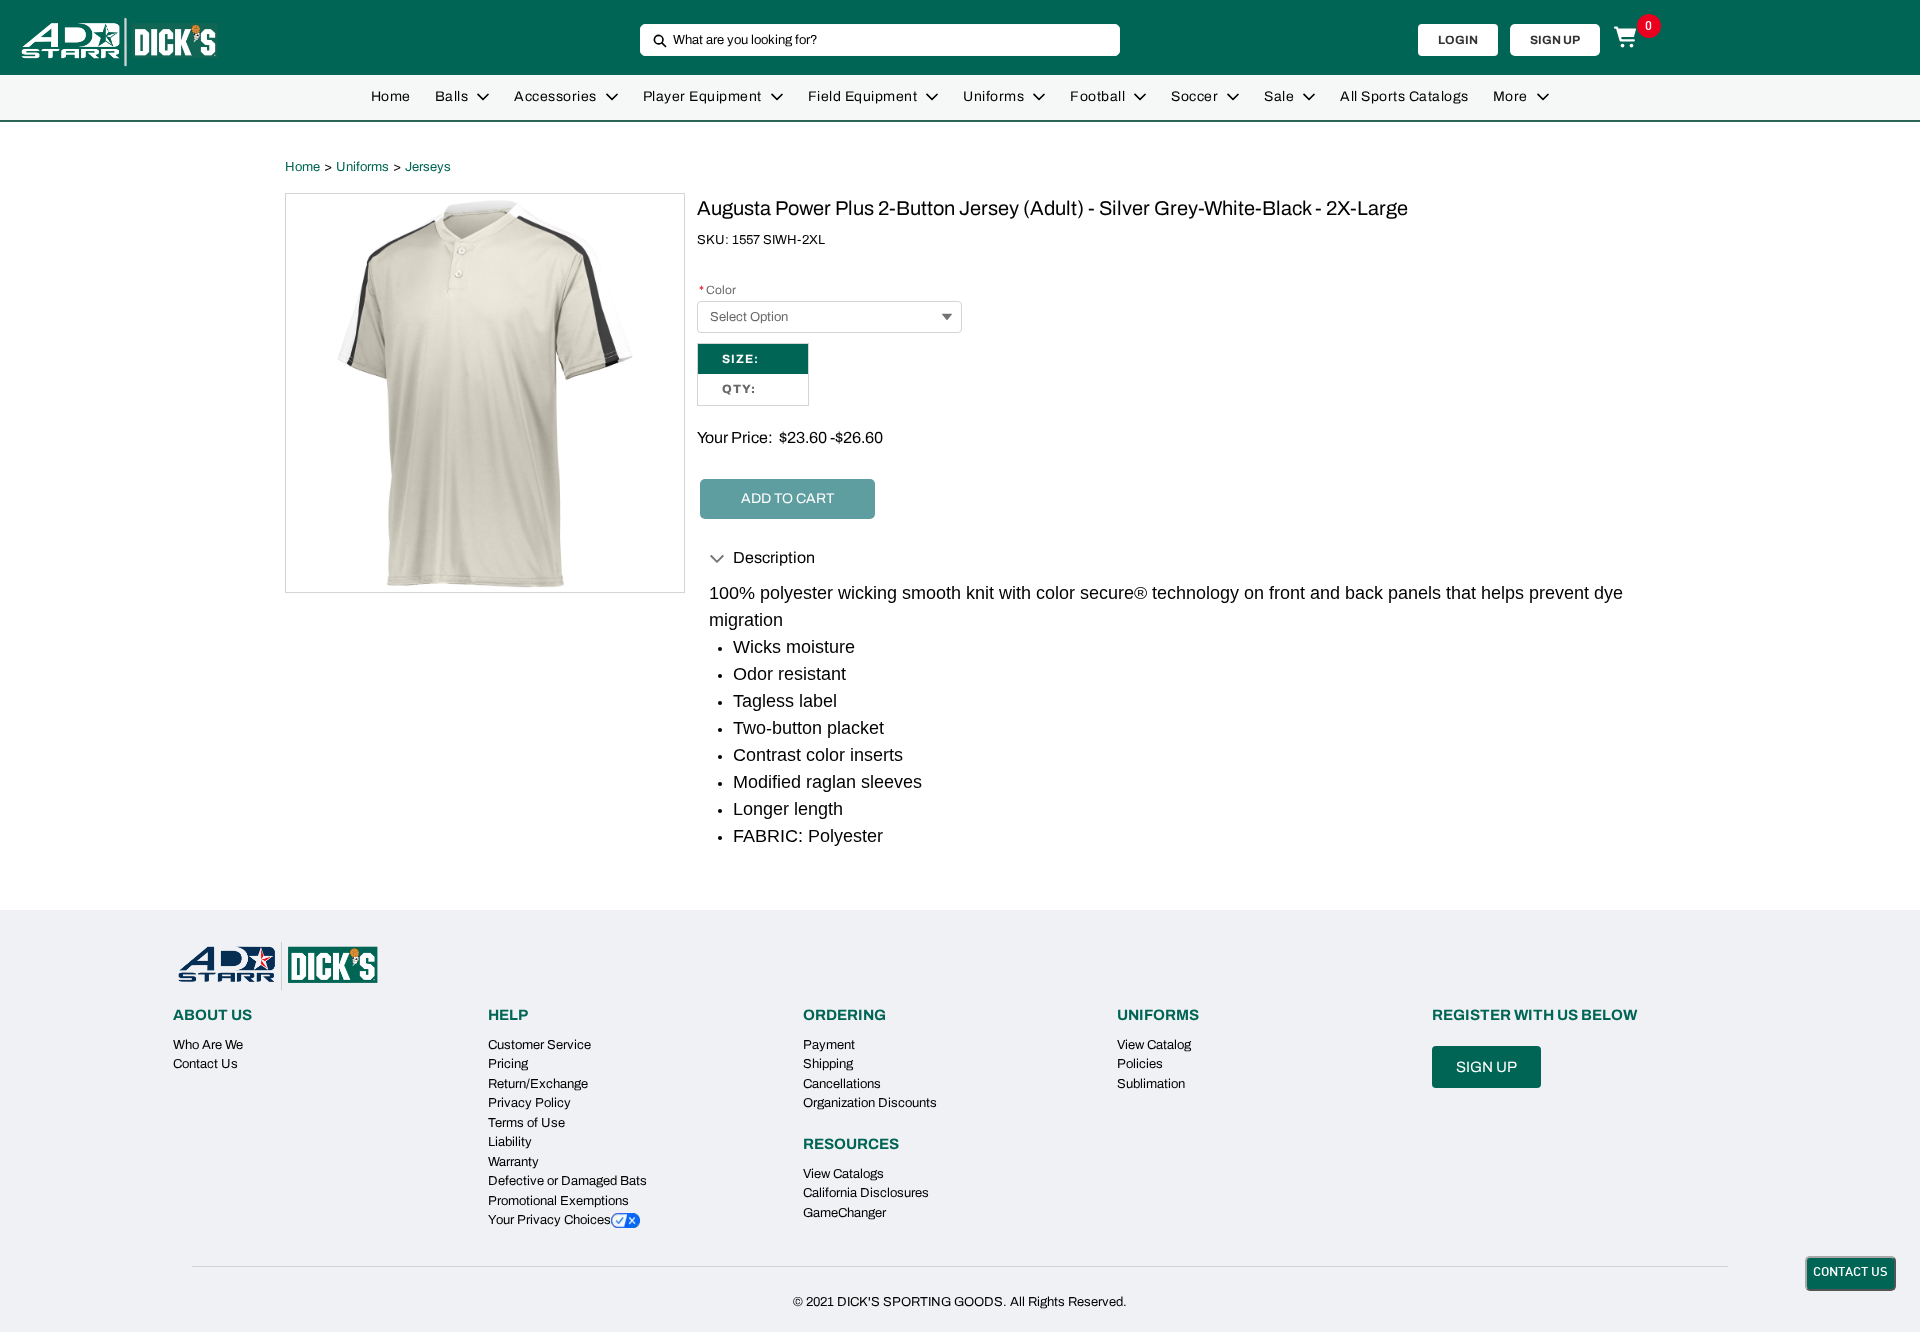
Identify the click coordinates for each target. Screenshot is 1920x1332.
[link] (391, 97)
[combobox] (872, 40)
